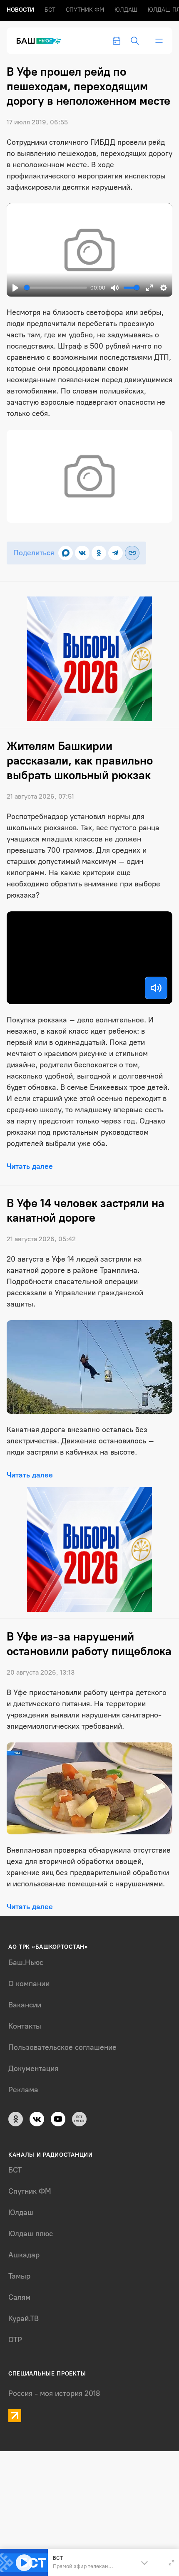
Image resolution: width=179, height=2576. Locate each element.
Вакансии (25, 2005)
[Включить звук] (156, 988)
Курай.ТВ (24, 2319)
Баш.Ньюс (26, 1962)
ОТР (15, 2340)
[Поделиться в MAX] (66, 553)
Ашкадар (24, 2255)
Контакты (25, 2026)
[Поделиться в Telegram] (116, 553)
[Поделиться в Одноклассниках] (99, 553)
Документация (33, 2069)
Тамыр (19, 2276)
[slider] (56, 288)
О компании (29, 1984)
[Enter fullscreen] (172, 2563)
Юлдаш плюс (31, 2234)
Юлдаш (126, 10)
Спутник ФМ (85, 10)
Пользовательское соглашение (62, 2047)
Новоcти (20, 10)
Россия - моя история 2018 (54, 2393)
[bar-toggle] (159, 41)
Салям (19, 2297)
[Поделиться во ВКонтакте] (82, 553)
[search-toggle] (135, 41)
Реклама (23, 2090)
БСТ (50, 10)
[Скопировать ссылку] (132, 553)
